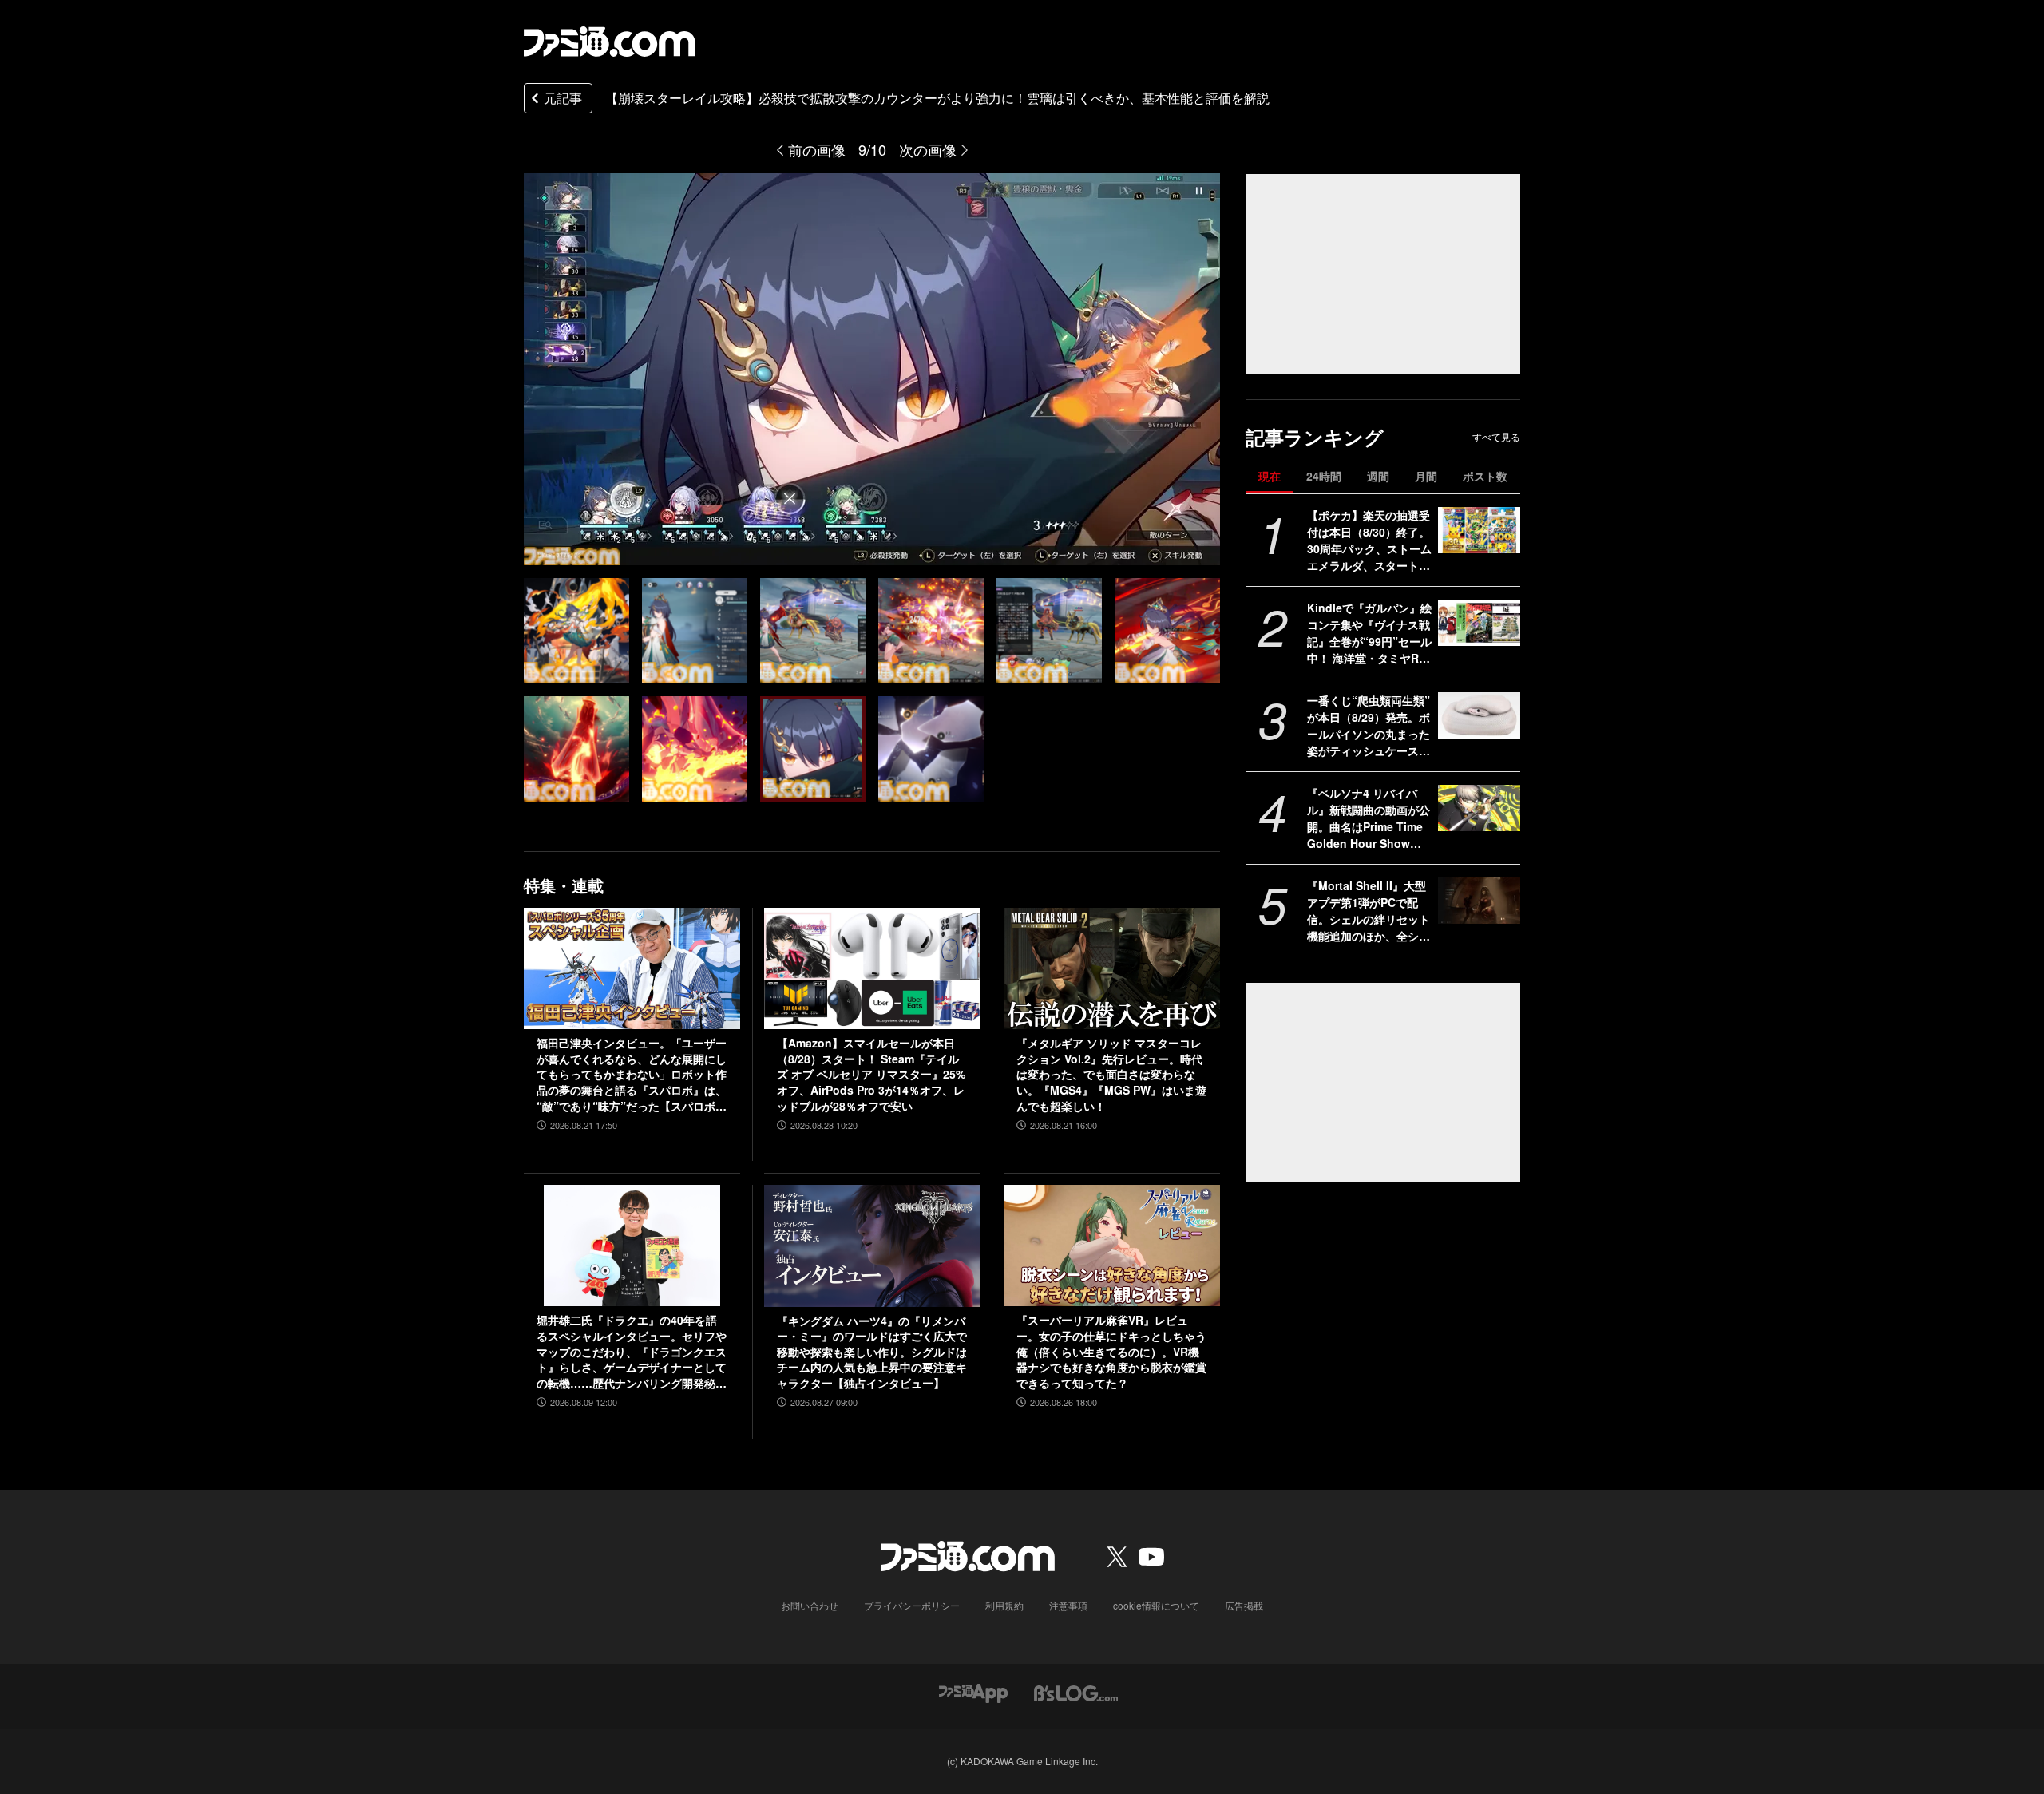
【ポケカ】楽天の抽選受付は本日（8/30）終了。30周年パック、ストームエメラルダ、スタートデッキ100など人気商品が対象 (1369, 541)
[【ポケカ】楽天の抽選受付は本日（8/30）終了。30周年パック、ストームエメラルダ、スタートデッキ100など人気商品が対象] (1479, 530)
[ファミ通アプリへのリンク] (973, 1692)
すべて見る (1496, 437)
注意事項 (1068, 1605)
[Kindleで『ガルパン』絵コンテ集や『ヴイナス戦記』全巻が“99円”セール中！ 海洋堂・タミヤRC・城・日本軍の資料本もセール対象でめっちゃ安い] (1479, 623)
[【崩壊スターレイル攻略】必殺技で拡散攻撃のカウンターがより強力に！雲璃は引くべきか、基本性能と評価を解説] (576, 631)
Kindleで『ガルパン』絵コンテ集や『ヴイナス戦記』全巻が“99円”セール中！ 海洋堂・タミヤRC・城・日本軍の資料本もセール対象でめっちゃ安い (1369, 633)
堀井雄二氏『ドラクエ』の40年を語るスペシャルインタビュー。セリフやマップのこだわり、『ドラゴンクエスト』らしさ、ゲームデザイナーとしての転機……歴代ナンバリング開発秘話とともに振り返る (632, 1352)
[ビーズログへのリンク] (1076, 1692)
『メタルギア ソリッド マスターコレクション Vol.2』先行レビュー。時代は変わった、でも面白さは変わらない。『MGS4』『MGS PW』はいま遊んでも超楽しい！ (1111, 1074)
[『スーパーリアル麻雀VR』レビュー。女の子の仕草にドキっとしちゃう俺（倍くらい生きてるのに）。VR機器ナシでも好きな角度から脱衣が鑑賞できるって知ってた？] (1112, 1246)
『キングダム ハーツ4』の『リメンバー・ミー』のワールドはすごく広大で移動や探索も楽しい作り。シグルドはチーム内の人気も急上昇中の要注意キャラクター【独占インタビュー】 (872, 1352)
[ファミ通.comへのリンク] (609, 42)
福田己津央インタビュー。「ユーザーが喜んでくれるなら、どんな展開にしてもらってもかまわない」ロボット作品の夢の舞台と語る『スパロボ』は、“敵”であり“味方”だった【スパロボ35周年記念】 (632, 1075)
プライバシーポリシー (912, 1605)
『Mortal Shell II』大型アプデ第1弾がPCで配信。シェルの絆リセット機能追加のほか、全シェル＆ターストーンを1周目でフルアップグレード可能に (1369, 911)
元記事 (563, 98)
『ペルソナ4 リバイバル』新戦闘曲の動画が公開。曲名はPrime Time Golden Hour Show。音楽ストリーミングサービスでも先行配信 (1369, 818)
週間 (1378, 476)
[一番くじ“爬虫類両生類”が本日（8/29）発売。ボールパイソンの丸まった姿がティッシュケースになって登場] (1479, 715)
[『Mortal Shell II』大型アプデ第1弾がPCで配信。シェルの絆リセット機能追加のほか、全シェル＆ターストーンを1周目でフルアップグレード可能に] (1479, 901)
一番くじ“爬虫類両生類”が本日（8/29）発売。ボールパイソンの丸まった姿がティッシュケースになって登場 (1369, 726)
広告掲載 (1244, 1605)
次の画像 (928, 149)
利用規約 (1004, 1605)
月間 (1426, 476)
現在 (1270, 476)
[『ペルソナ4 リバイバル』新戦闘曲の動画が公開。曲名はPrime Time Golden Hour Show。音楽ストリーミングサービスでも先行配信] (1479, 808)
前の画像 (817, 149)
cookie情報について (1156, 1605)
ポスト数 (1485, 476)
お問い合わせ (810, 1605)
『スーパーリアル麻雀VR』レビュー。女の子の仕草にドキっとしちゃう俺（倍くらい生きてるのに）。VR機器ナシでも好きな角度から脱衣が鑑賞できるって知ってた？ (1111, 1351)
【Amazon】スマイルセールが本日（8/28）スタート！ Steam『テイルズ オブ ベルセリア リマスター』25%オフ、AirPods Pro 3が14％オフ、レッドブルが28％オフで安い (871, 1074)
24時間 (1324, 476)
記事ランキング (1315, 437)
